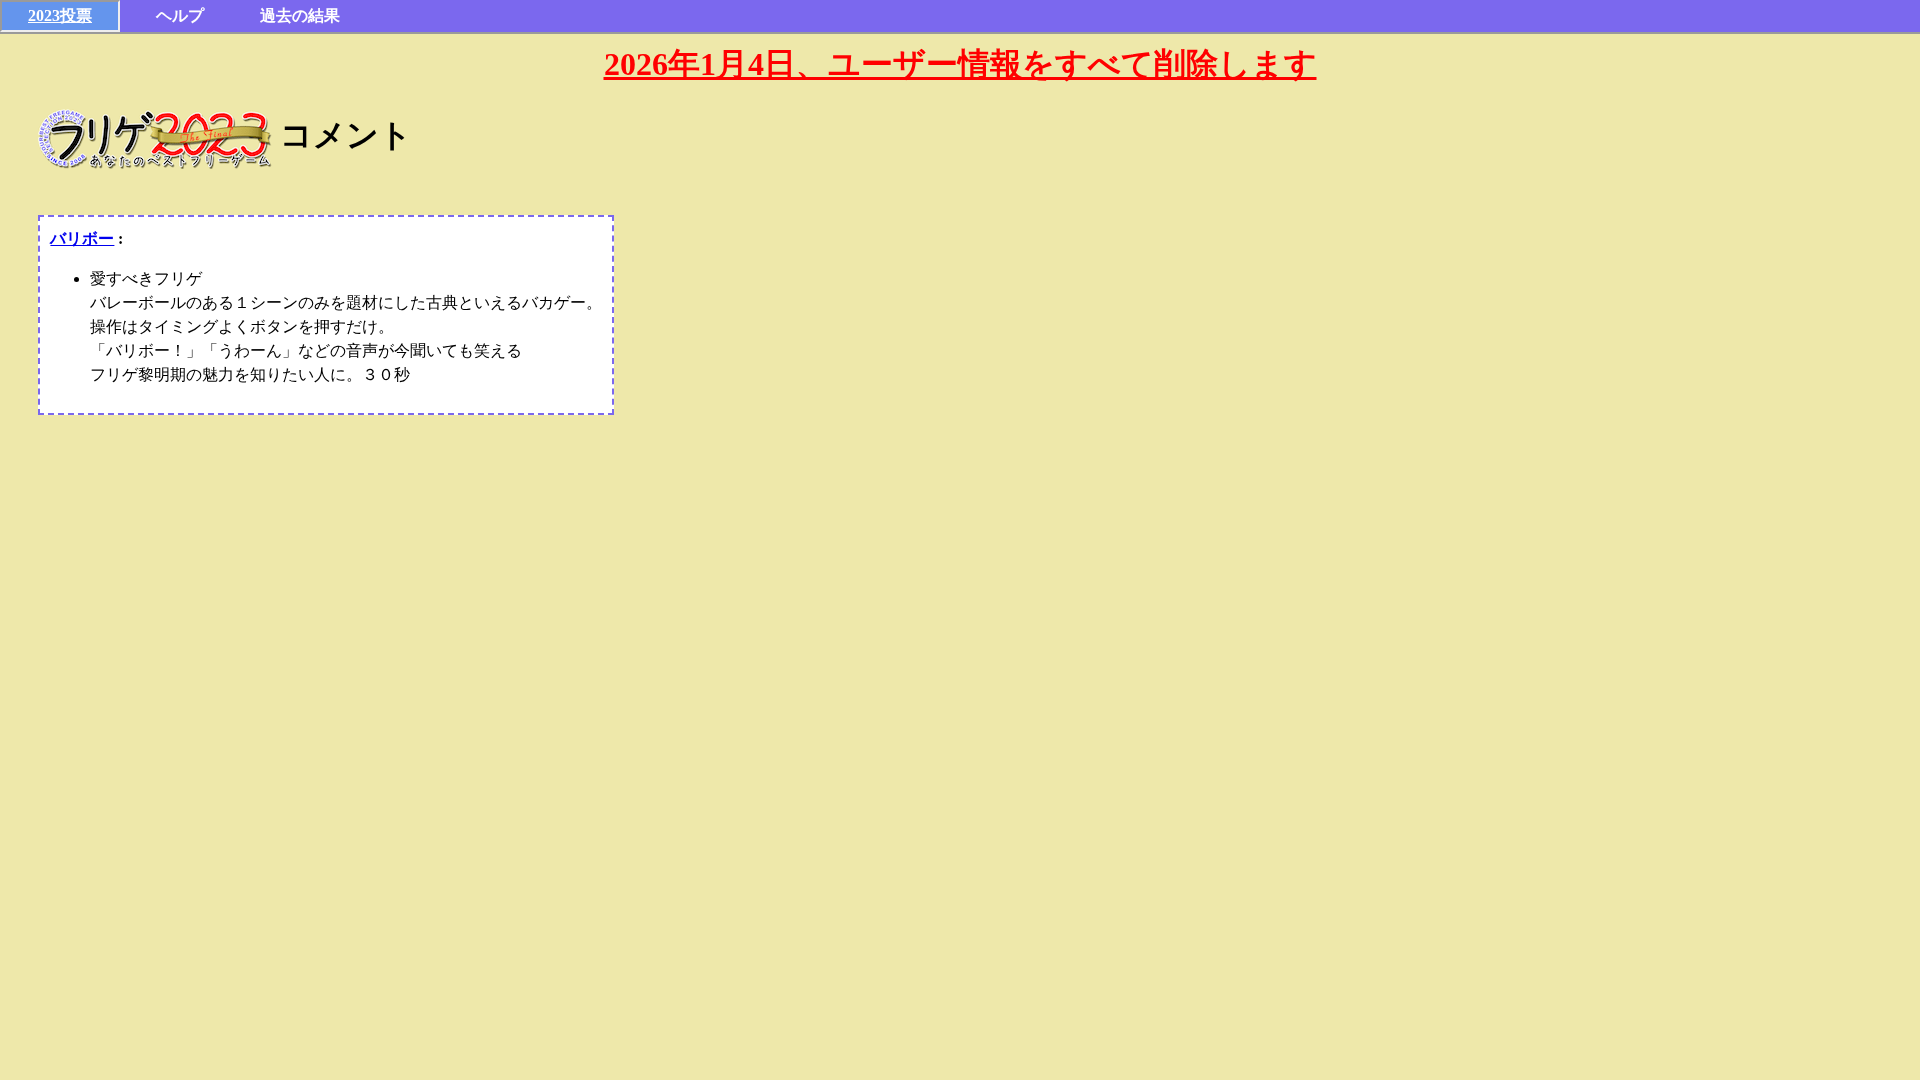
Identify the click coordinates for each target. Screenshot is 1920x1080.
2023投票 (60, 15)
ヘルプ (180, 15)
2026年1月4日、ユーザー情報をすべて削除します (960, 64)
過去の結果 (300, 15)
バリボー (82, 238)
